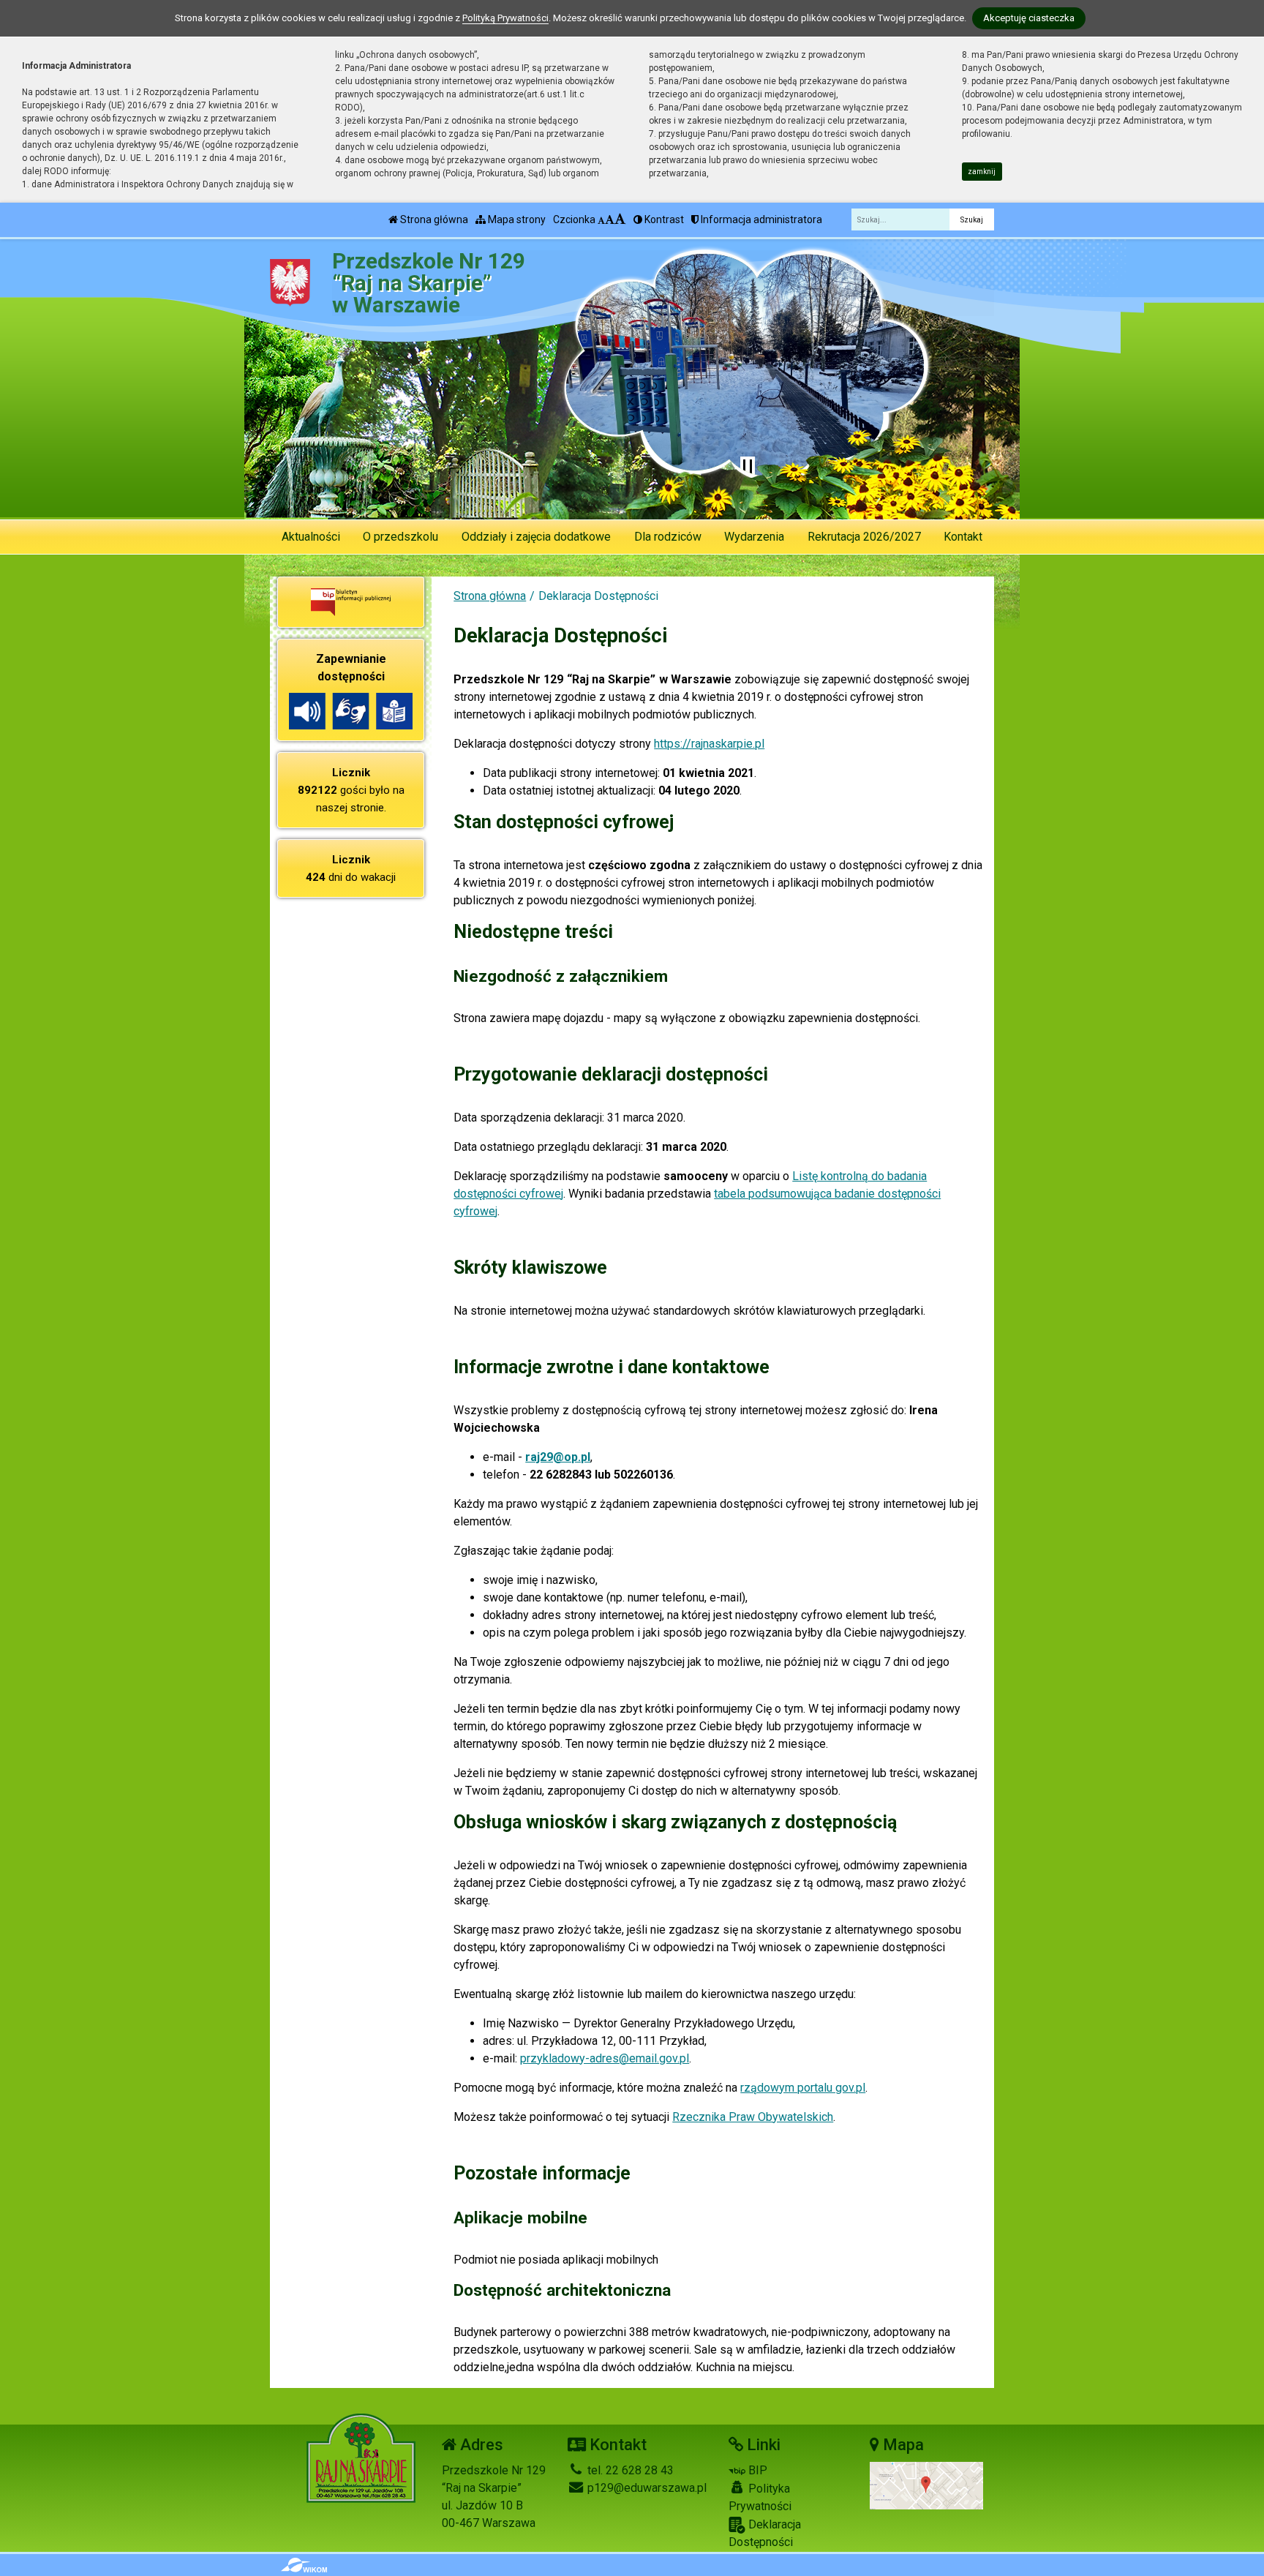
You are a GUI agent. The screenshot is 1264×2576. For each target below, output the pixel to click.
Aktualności (311, 537)
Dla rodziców (668, 537)
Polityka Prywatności (760, 2497)
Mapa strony (516, 219)
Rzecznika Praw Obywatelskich (753, 2117)
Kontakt (963, 537)
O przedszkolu (400, 537)
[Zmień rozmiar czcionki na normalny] (601, 219)
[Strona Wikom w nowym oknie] (304, 2565)
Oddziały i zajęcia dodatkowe (536, 537)
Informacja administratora (760, 219)
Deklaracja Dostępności (765, 2533)
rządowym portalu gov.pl (803, 2088)
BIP (756, 2470)
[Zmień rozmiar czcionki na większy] (610, 219)
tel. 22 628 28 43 (629, 2470)
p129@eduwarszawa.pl (646, 2488)
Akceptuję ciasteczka (1029, 18)
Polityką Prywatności (505, 18)
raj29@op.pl (558, 1457)
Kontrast (663, 219)
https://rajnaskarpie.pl (709, 744)
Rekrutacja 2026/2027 (864, 537)
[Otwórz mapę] (926, 2485)
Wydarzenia (754, 537)
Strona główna (433, 219)
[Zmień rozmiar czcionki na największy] (620, 219)
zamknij (982, 172)
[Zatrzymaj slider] (748, 467)
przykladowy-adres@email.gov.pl (605, 2058)
